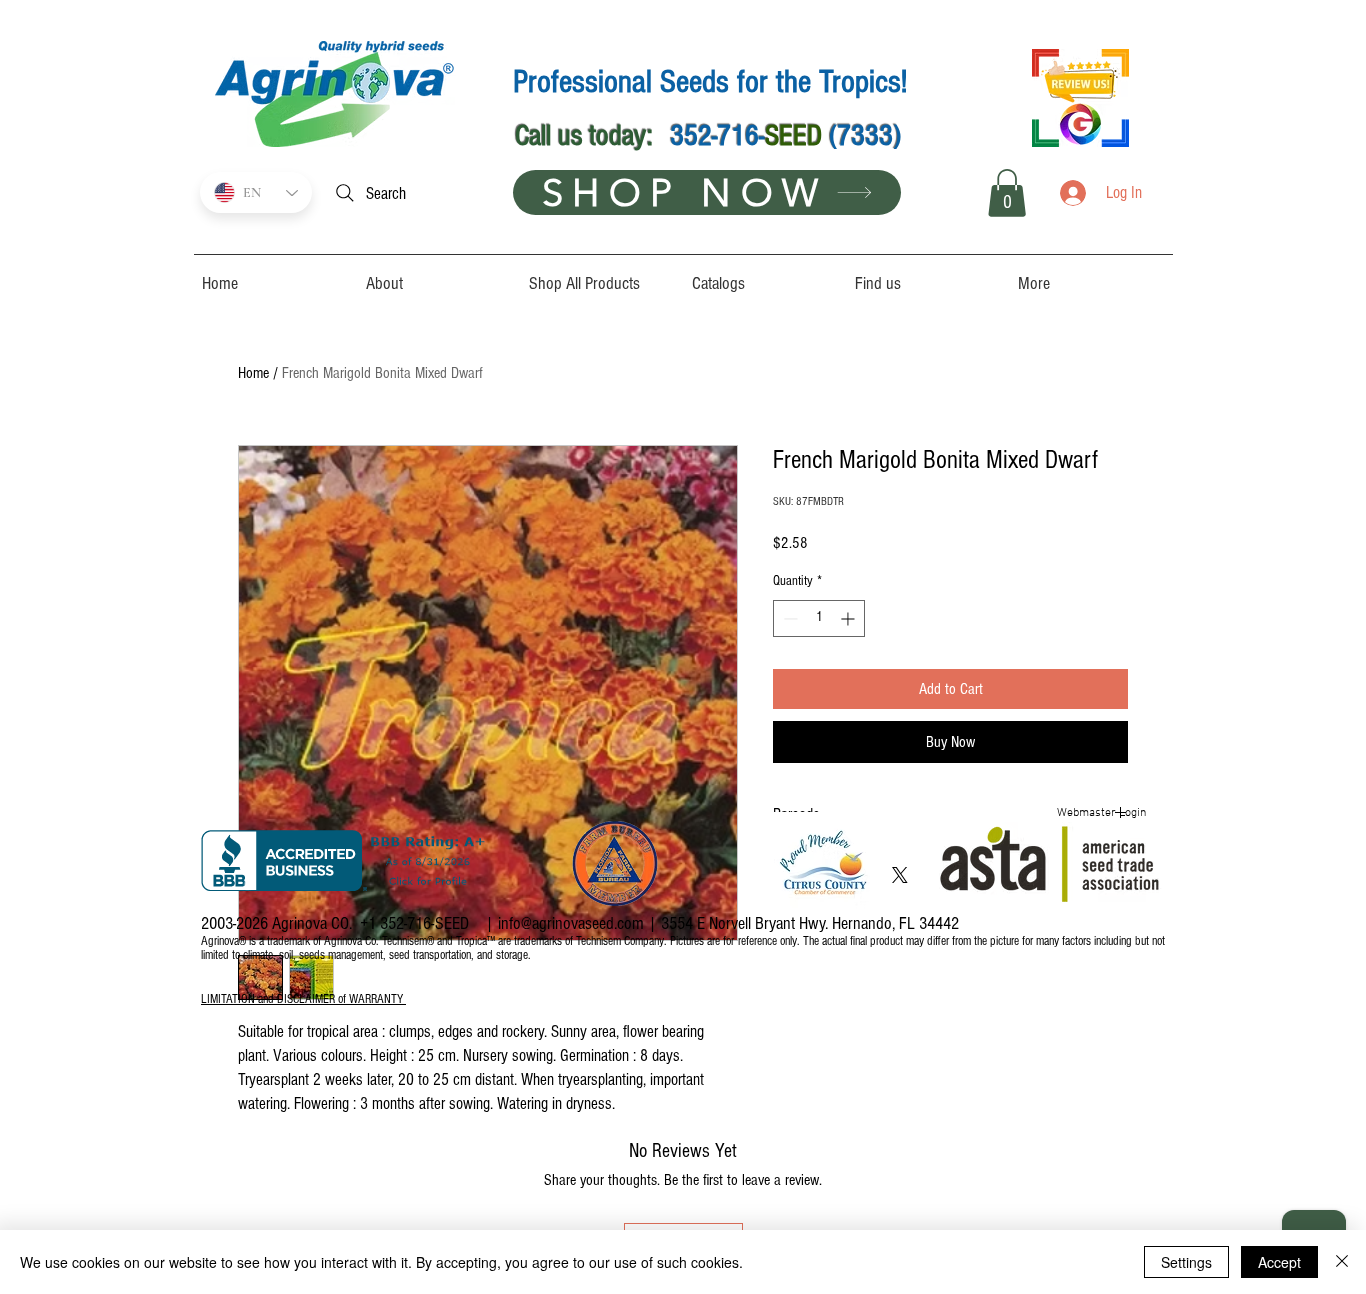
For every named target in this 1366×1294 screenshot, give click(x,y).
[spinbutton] (819, 618)
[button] (1007, 193)
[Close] (1342, 1262)
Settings (1186, 1262)
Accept (1279, 1262)
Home (253, 373)
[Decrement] (788, 618)
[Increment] (849, 618)
